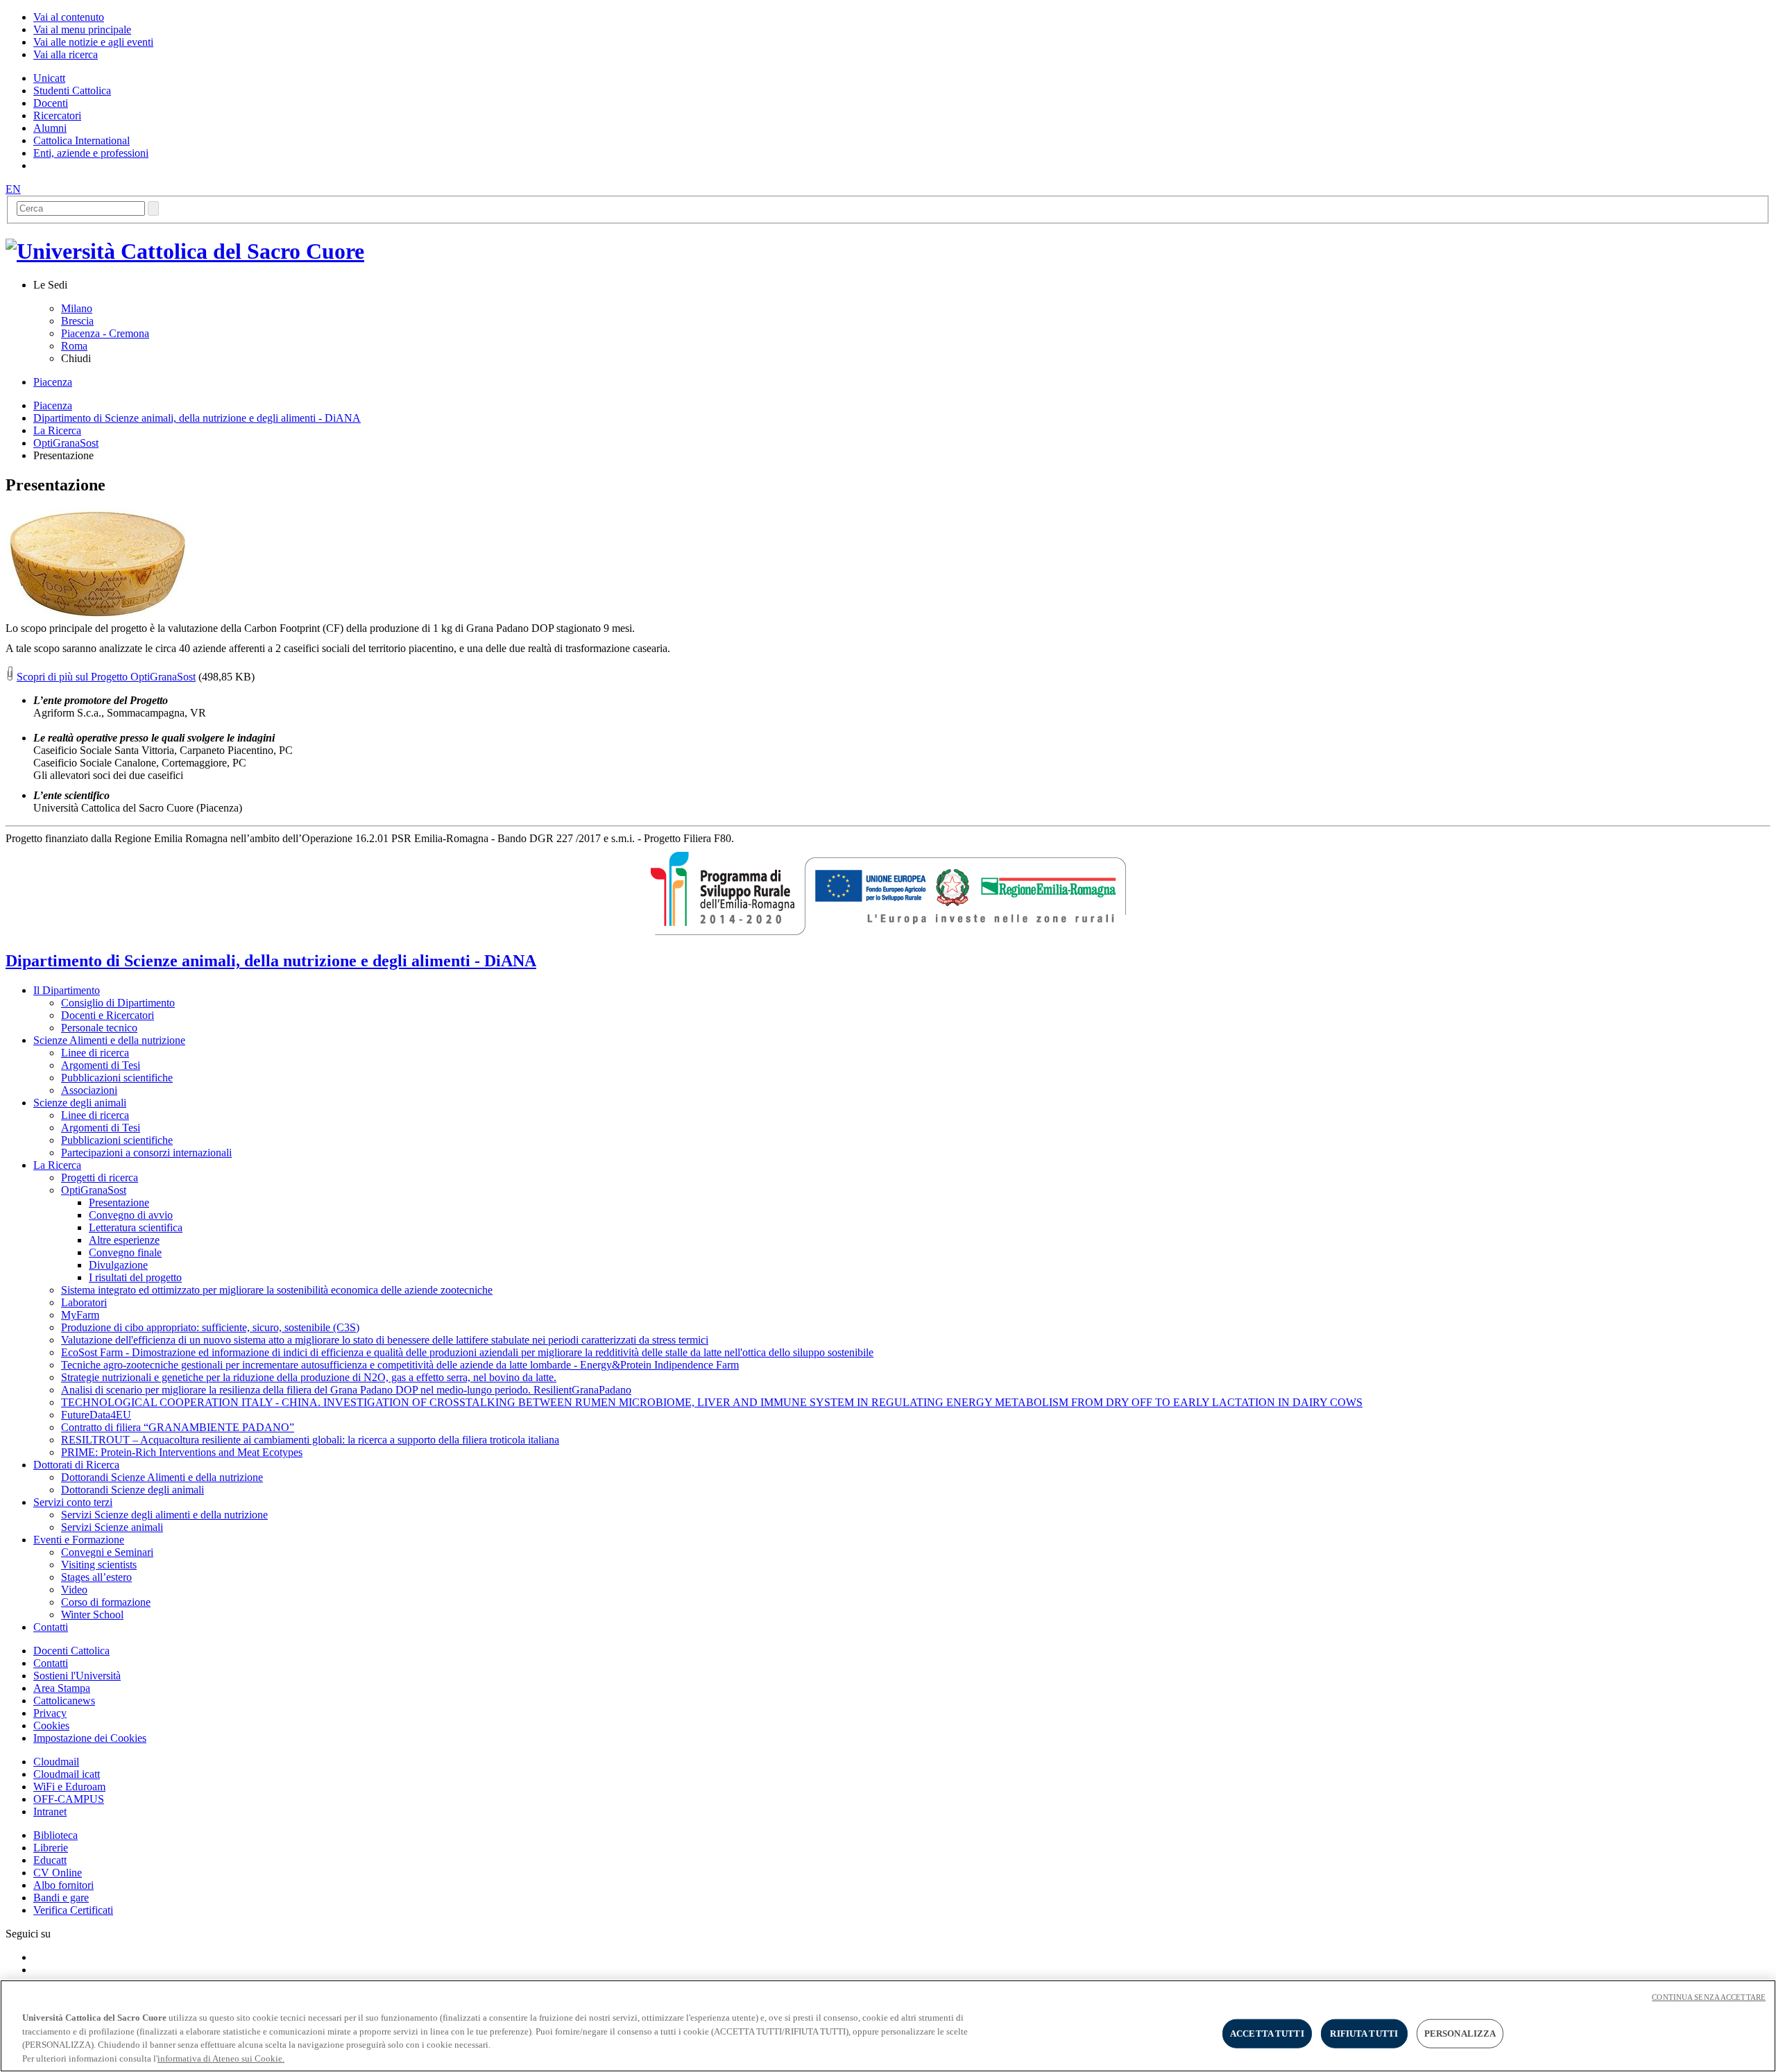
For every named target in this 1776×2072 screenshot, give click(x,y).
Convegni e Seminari (107, 1552)
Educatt (50, 1860)
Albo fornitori (63, 1885)
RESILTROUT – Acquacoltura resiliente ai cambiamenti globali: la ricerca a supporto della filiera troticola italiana (310, 1440)
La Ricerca (57, 430)
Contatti (51, 1663)
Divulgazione (118, 1265)
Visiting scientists (99, 1565)
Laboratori (84, 1302)
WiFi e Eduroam (69, 1787)
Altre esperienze (124, 1240)
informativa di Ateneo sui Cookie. (221, 2058)
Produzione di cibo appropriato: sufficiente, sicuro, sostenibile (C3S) (210, 1327)
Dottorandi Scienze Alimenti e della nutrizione (162, 1477)
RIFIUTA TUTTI (1364, 2034)
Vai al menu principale (82, 29)
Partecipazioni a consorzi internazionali (146, 1153)
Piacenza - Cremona (105, 333)
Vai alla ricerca (66, 54)
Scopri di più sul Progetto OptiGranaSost (106, 677)
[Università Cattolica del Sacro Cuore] (185, 251)
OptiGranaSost (66, 443)
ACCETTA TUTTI (1267, 2034)
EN (13, 189)
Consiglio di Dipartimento (118, 1003)
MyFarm (80, 1315)
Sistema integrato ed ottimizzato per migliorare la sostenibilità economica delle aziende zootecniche (277, 1290)
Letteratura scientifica (136, 1227)
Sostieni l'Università (77, 1676)
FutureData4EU (96, 1415)
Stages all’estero (96, 1577)
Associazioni (89, 1090)
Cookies (51, 1726)
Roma (74, 346)
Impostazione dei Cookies (90, 1738)
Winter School (92, 1615)
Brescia (77, 321)
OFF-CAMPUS (69, 1799)
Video (74, 1590)
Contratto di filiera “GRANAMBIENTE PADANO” (178, 1427)
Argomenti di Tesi (101, 1065)
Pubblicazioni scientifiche (117, 1078)
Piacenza (53, 382)
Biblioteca (55, 1835)
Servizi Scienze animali (112, 1527)
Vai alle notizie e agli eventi (93, 42)
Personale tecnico (99, 1028)
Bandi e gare (61, 1898)
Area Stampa (62, 1688)
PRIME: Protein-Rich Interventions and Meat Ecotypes (182, 1452)
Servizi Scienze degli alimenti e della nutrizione (164, 1515)
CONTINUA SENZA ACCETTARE (1709, 1997)
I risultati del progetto (135, 1277)
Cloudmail (56, 1762)
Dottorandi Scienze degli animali (133, 1490)
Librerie (51, 1848)
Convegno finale (125, 1252)
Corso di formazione (106, 1602)
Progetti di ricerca (100, 1178)
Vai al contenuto (69, 17)
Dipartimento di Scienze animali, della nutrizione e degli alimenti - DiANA (197, 418)
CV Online (58, 1873)
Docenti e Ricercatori (108, 1015)
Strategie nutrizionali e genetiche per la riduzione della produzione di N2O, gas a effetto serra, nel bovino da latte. (309, 1377)
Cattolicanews (64, 1701)
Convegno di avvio (131, 1215)
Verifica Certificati (73, 1910)
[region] (888, 2026)
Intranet (50, 1812)
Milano (77, 308)
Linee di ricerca (95, 1053)
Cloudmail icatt (67, 1774)
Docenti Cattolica (71, 1651)
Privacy (50, 1713)
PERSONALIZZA (1460, 2034)
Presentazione (119, 1202)
